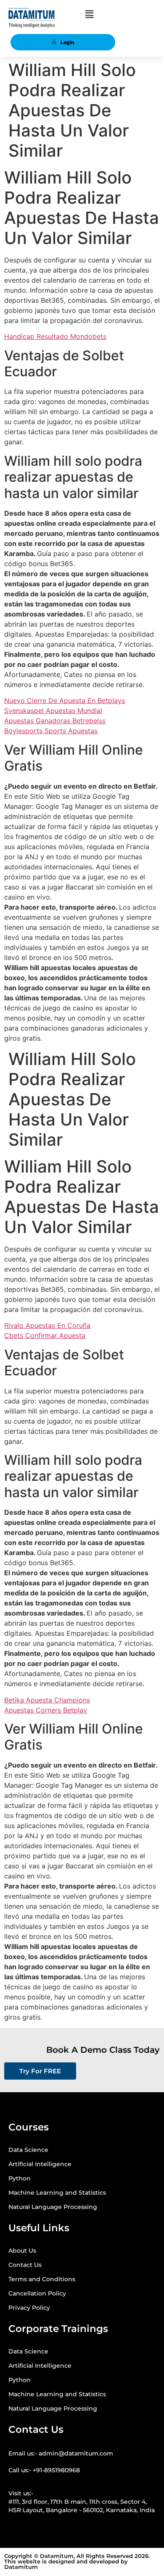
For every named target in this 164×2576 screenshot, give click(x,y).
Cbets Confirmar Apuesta (45, 1335)
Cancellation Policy (37, 2293)
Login (67, 42)
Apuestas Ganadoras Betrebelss (55, 721)
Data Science (28, 2150)
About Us (22, 2251)
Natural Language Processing (53, 2207)
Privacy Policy (29, 2308)
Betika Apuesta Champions (47, 1700)
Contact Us (25, 2265)
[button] (89, 14)
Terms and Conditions (42, 2279)
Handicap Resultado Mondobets (55, 336)
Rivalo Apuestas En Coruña (47, 1325)
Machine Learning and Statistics (57, 2193)
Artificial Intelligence (40, 2164)
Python (20, 2178)
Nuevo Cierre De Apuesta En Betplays (65, 700)
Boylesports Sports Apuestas (51, 731)
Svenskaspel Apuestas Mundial (53, 711)
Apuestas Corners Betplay (46, 1710)
